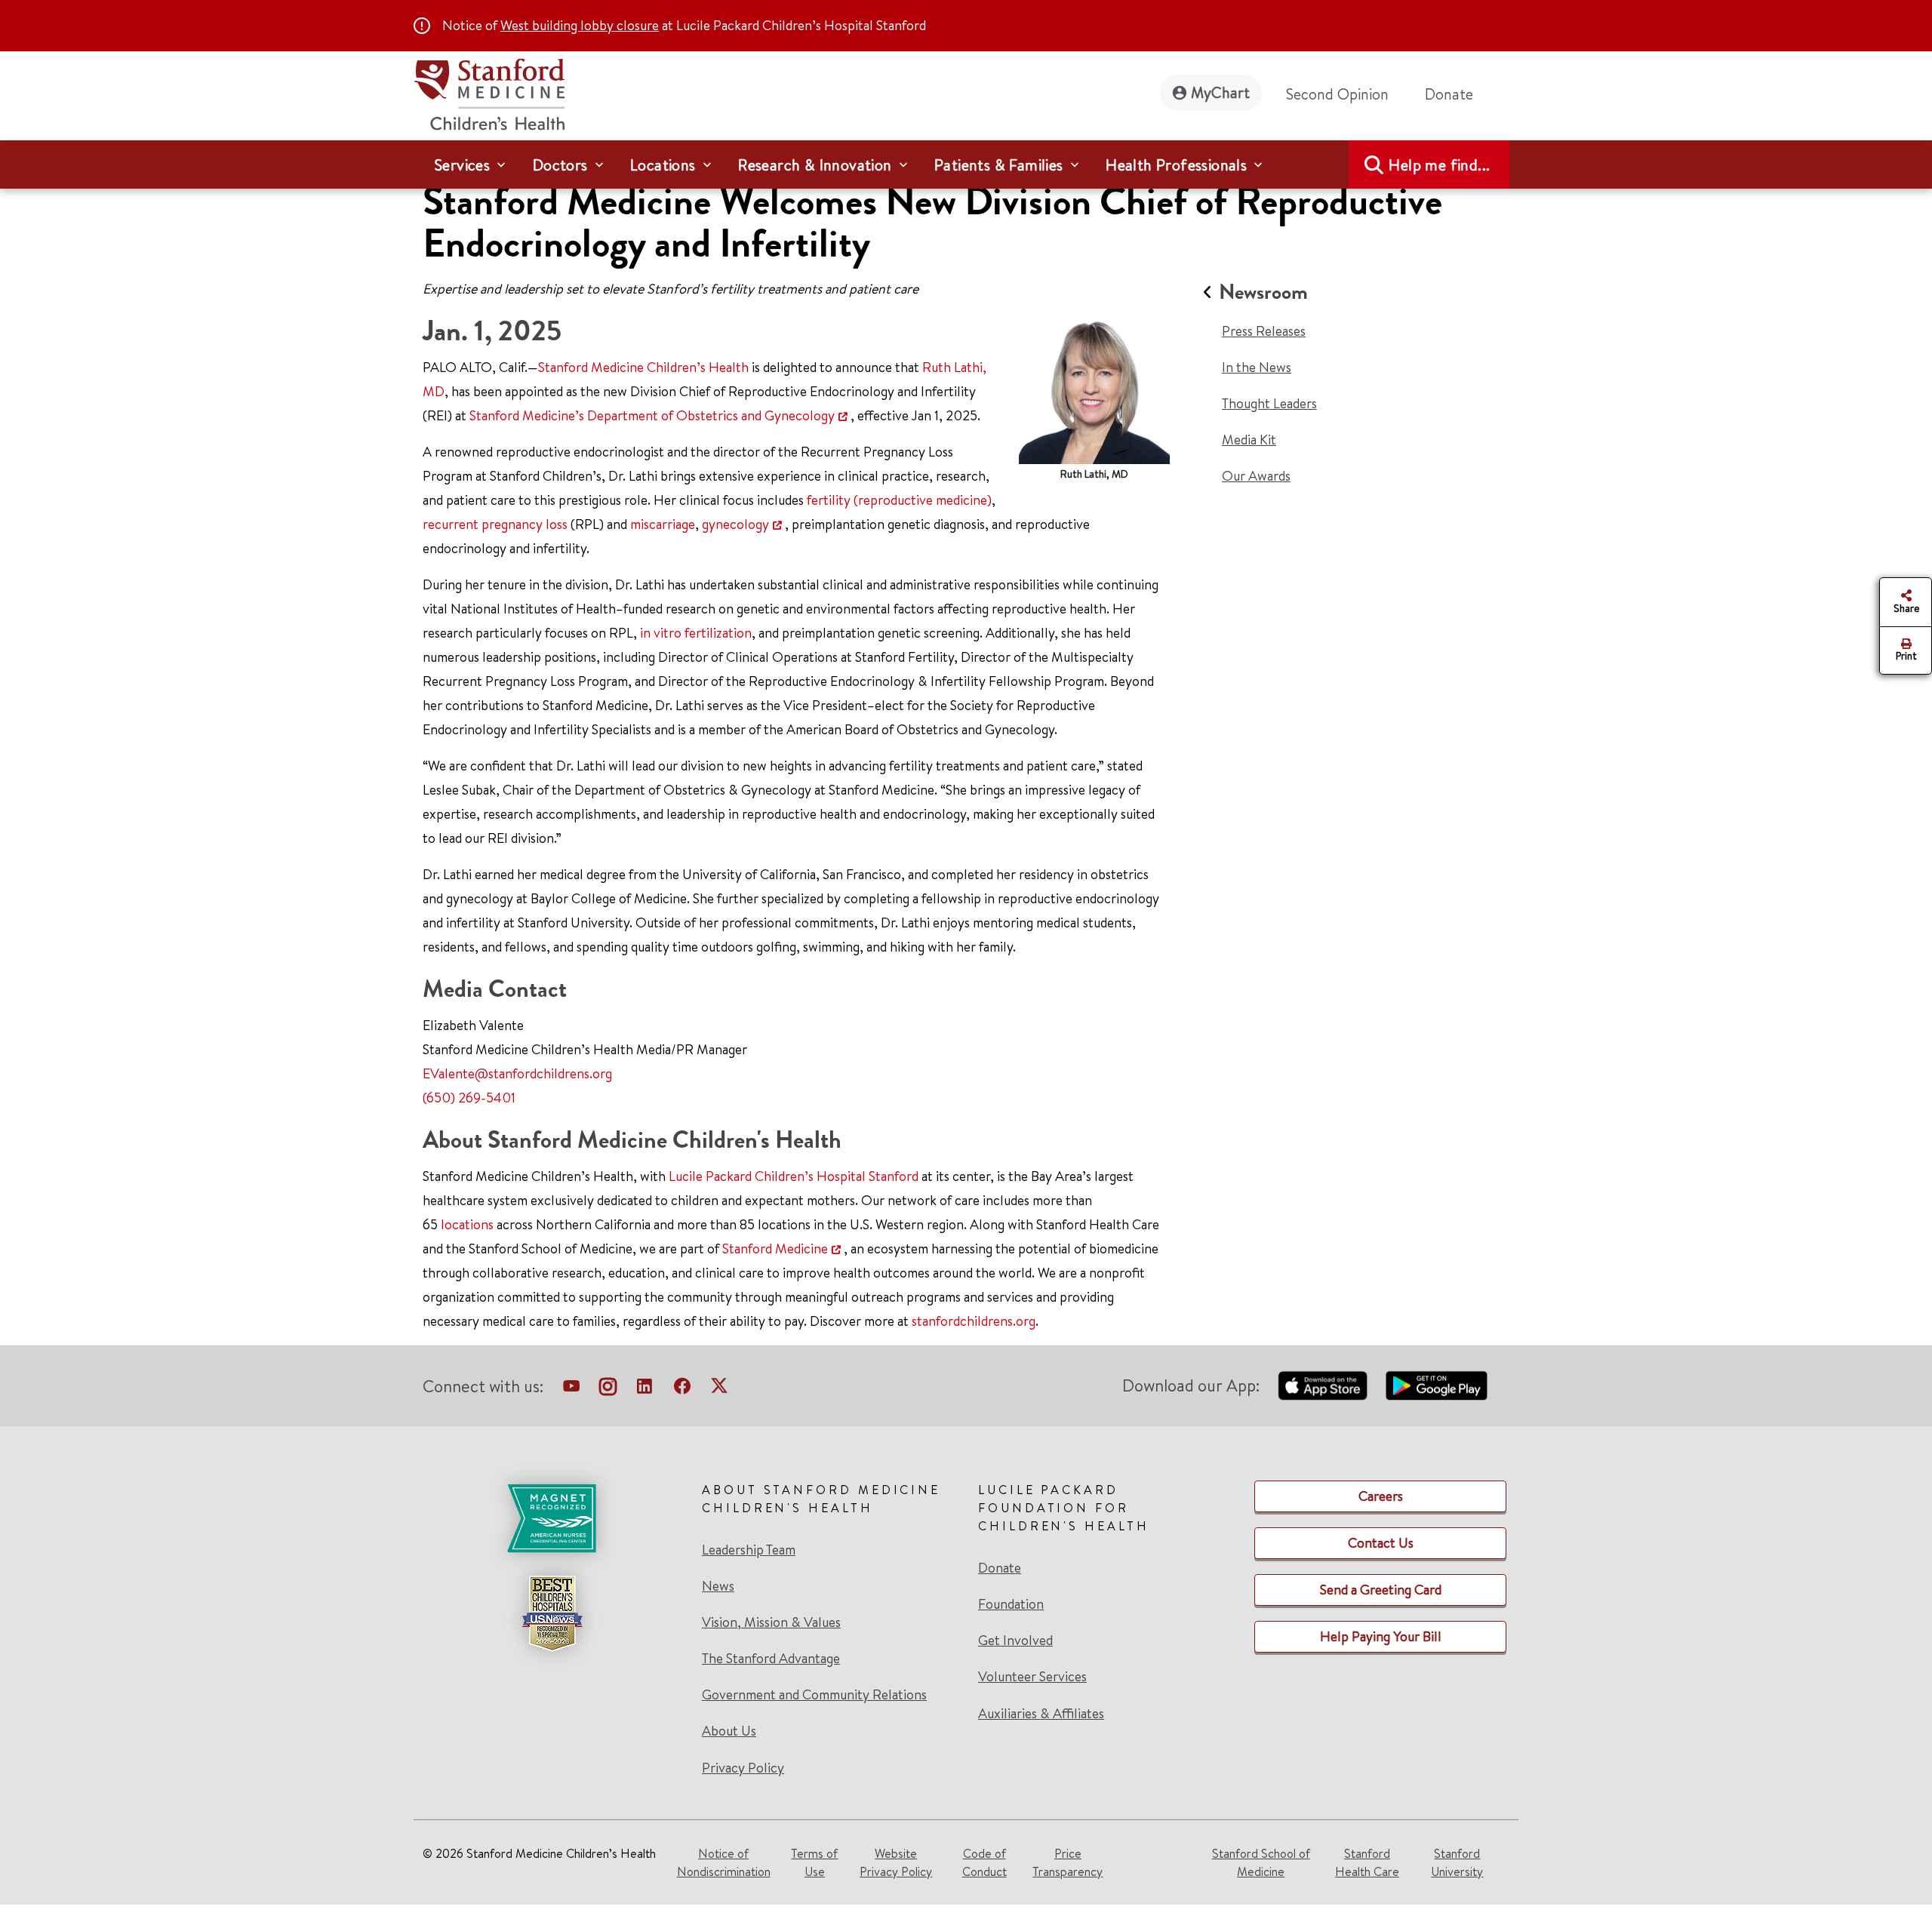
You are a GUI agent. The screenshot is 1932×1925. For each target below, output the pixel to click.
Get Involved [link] (1015, 1641)
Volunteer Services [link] (1032, 1677)
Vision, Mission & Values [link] (771, 1622)
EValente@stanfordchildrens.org (517, 1073)
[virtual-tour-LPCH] (571, 1389)
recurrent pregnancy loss (495, 524)
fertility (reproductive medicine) (899, 500)
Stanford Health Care (1367, 1862)
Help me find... (1439, 165)
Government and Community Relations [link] (814, 1695)
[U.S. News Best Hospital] (552, 1613)
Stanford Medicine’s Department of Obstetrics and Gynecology (652, 415)
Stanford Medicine (775, 1248)
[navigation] (966, 165)
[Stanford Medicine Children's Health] (489, 92)
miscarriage (663, 524)
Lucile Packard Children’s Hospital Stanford (794, 1176)
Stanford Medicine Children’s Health (643, 367)
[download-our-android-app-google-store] (1437, 1385)
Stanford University (1457, 1862)
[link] (552, 1629)
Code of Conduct (984, 1862)
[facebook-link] (682, 1389)
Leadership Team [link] (749, 1550)
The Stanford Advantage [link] (771, 1659)
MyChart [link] (1220, 92)
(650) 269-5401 (469, 1098)
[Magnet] (552, 1518)
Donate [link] (1449, 94)
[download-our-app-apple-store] (1323, 1385)
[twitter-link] (719, 1389)
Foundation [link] (1011, 1604)
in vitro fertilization (696, 633)
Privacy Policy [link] (743, 1768)
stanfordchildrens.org (974, 1321)
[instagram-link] (608, 1389)
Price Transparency (1068, 1862)
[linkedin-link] (645, 1389)
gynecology (735, 524)
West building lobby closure (580, 25)
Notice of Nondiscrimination (724, 1862)
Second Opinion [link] (1337, 94)
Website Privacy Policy (896, 1862)
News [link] (718, 1586)
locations (467, 1224)
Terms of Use (814, 1862)
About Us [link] (729, 1731)
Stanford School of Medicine (1261, 1862)
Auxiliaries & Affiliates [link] (1041, 1713)
